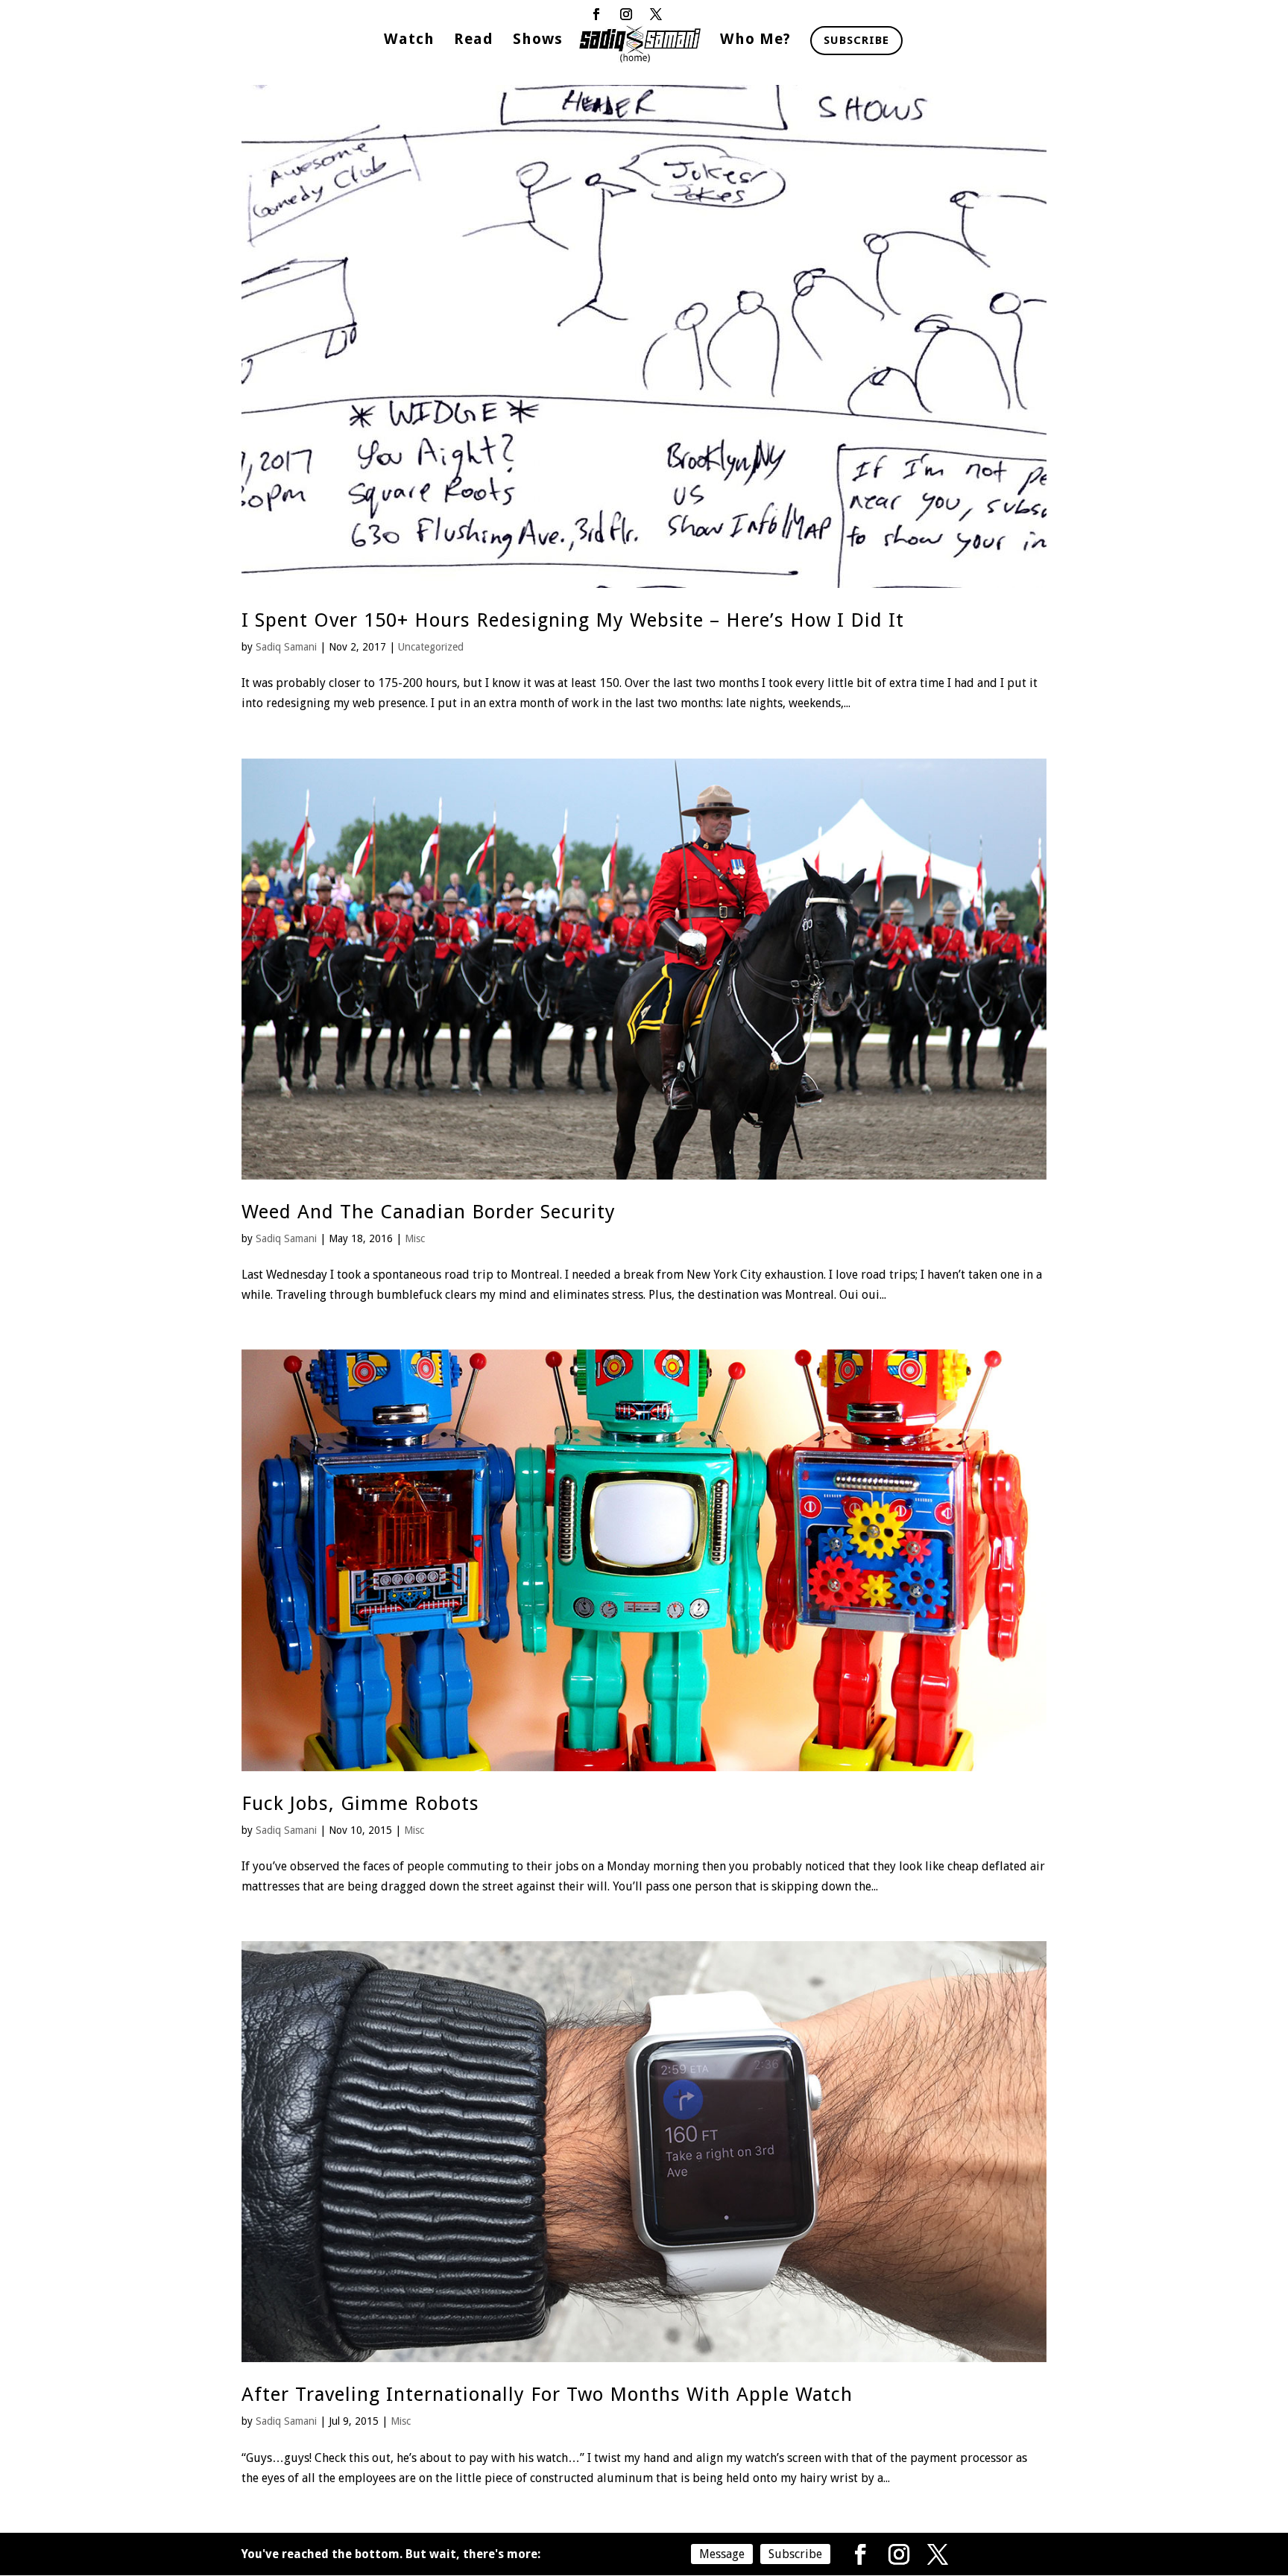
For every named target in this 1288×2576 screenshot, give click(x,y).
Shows (538, 41)
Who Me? (755, 41)
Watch (409, 41)
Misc (415, 1238)
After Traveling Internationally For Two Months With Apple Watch (547, 2394)
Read (474, 41)
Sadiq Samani (286, 647)
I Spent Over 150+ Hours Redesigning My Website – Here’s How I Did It (573, 620)
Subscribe (856, 40)
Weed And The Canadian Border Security (429, 1212)
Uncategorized (431, 647)
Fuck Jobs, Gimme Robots (360, 1803)
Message (722, 2554)
